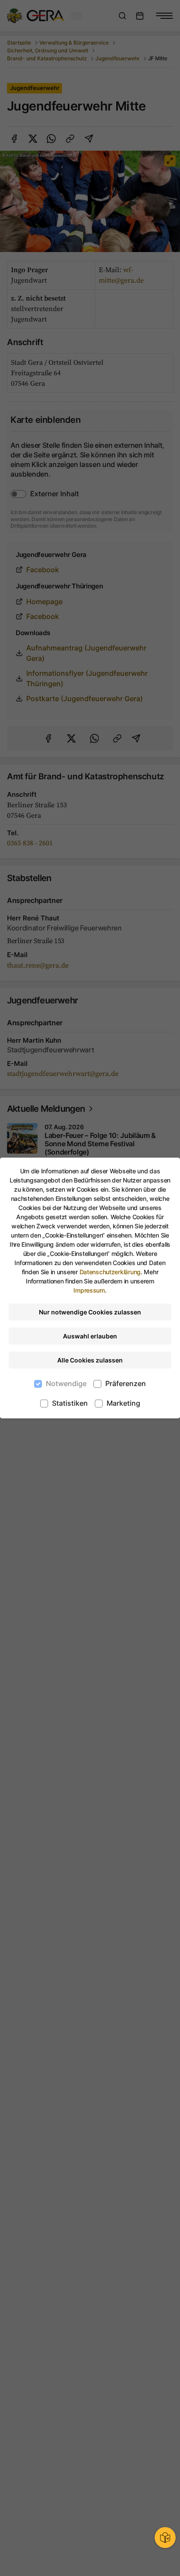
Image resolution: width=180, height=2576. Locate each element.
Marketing (123, 1403)
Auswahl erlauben (90, 1336)
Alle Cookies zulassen (90, 1360)
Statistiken (70, 1403)
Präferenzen (126, 1383)
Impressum (89, 1290)
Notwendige (66, 1383)
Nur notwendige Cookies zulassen (90, 1312)
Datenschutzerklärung (110, 1272)
